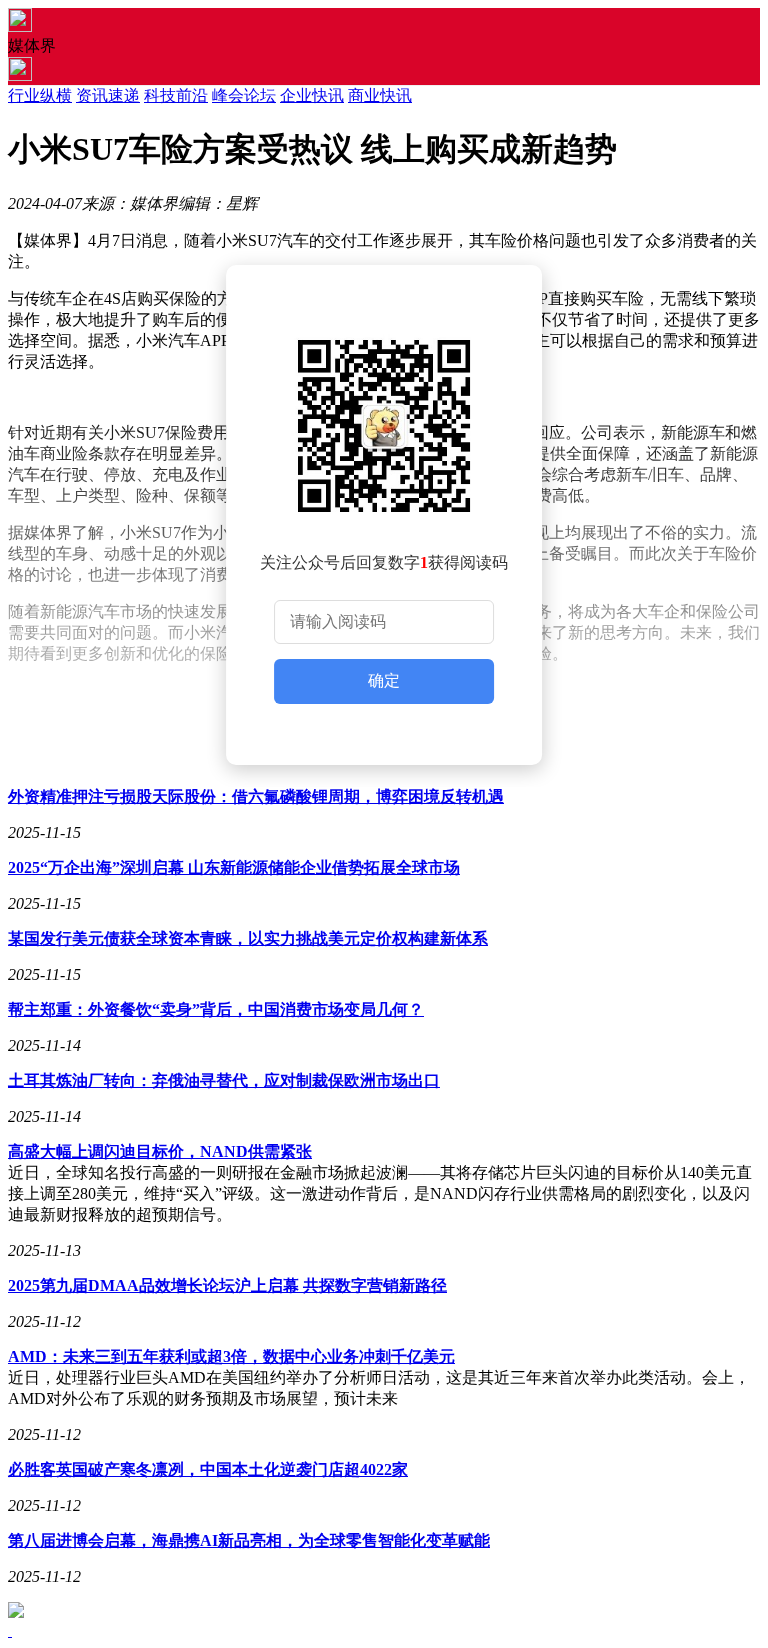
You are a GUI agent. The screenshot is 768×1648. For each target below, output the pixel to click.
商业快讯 (380, 95)
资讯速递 (108, 95)
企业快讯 (312, 95)
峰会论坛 (244, 95)
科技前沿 (176, 95)
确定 (384, 680)
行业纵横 (40, 95)
